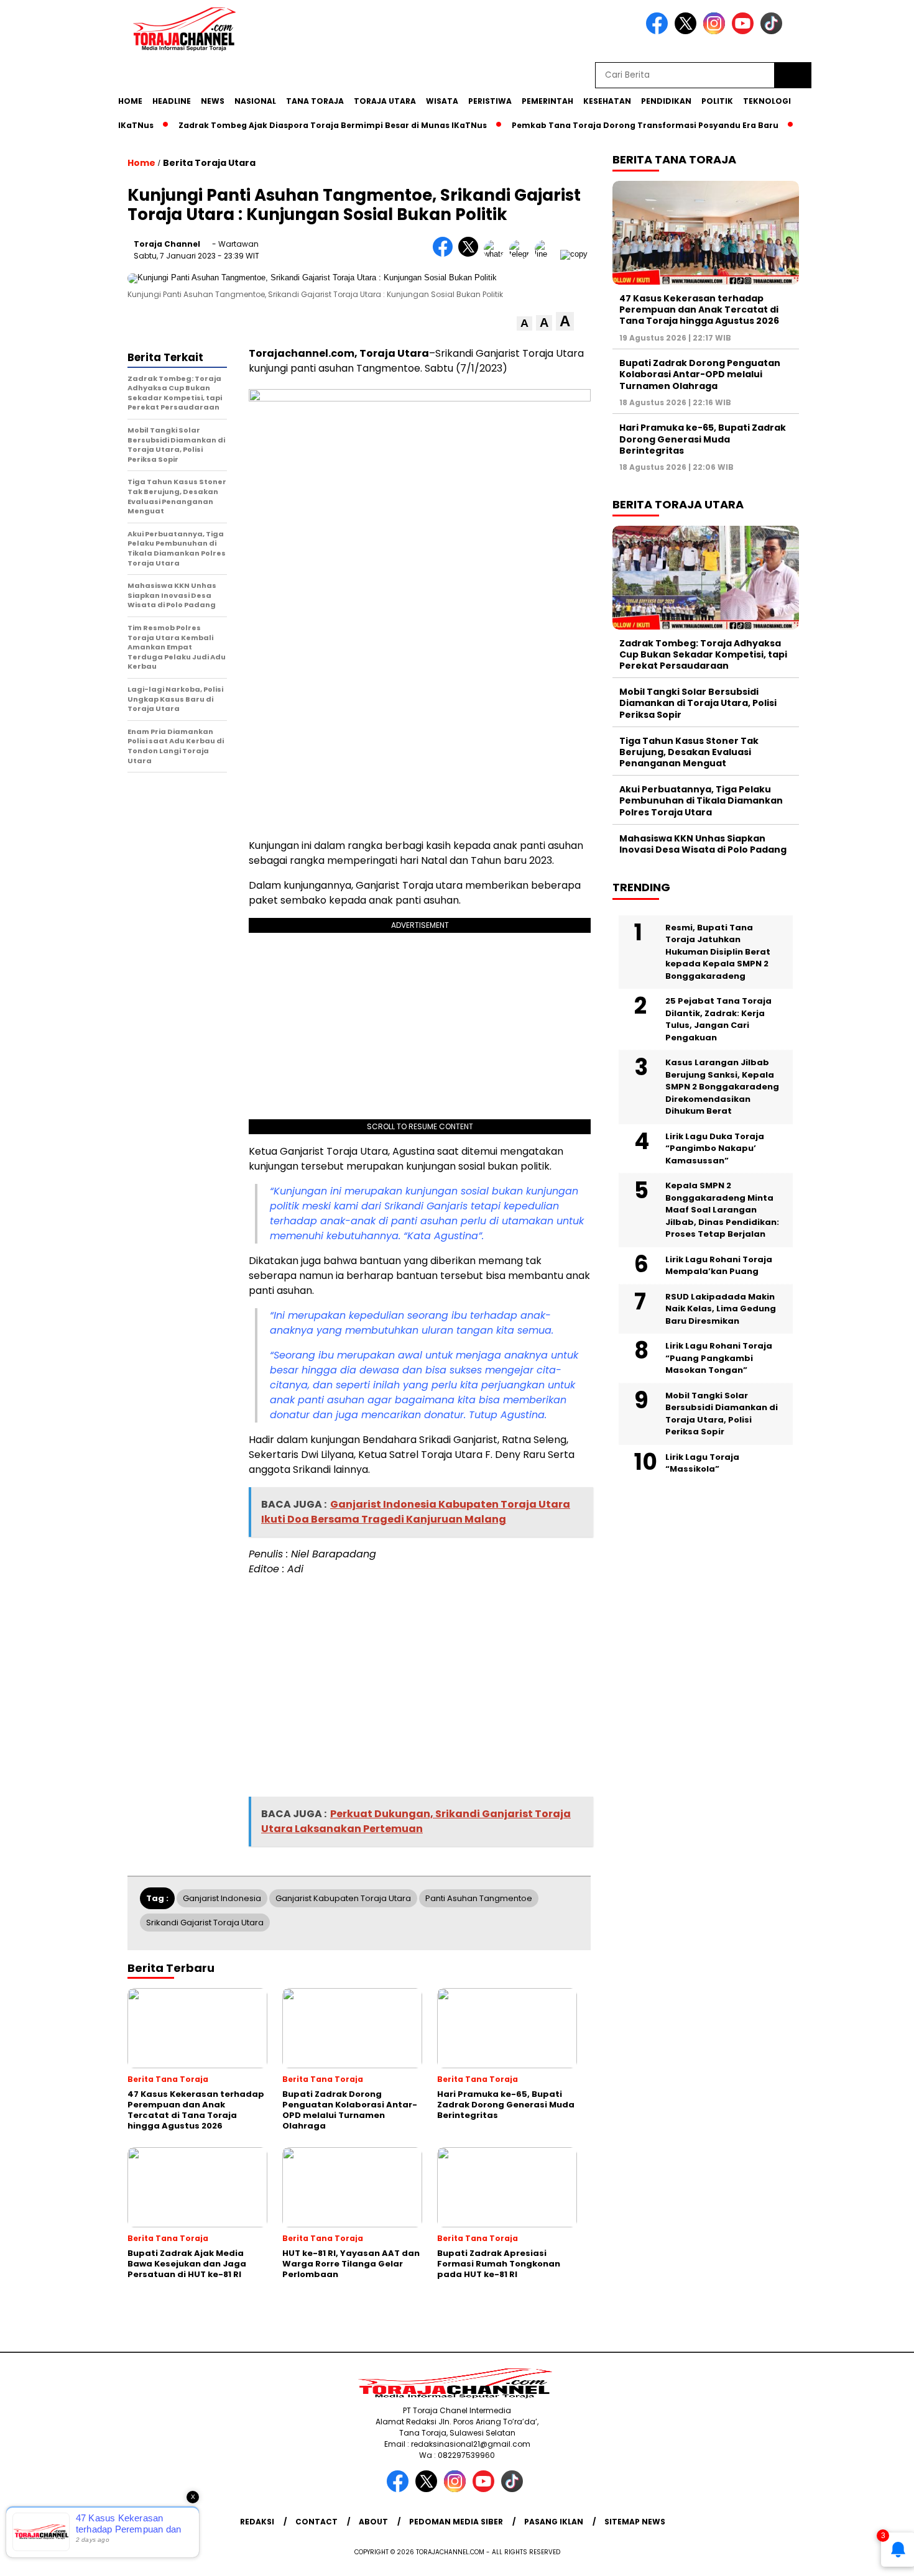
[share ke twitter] (471, 254)
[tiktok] (773, 31)
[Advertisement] (856, 306)
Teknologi (767, 101)
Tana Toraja (315, 101)
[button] (524, 323)
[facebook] (659, 31)
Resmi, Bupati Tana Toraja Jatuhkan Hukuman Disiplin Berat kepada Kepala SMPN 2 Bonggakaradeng (718, 952)
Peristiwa (490, 101)
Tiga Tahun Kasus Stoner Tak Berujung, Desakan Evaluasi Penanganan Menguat (689, 752)
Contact (316, 2522)
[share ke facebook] (445, 254)
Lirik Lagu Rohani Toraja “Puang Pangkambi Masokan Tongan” (719, 1358)
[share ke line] (547, 254)
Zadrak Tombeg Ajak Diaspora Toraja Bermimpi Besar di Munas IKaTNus (295, 125)
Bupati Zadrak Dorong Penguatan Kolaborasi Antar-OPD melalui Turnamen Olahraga (700, 374)
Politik (717, 101)
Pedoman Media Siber (456, 2522)
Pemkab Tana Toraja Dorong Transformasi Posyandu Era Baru (608, 125)
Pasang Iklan (554, 2522)
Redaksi (257, 2522)
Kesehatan (607, 101)
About (373, 2522)
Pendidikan (666, 101)
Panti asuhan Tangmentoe (479, 1898)
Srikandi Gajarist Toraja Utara (205, 1923)
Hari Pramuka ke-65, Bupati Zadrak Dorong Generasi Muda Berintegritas (703, 439)
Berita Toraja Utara (209, 163)
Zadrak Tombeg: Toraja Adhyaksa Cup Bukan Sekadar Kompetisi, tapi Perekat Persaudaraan (703, 654)
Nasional (255, 101)
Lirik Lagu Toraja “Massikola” (702, 1463)
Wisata (442, 101)
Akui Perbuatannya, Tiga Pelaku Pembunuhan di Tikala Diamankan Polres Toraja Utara (701, 800)
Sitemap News (635, 2522)
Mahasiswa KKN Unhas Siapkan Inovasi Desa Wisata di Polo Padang (703, 844)
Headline (172, 101)
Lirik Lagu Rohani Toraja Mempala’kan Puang (719, 1266)
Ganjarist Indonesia (222, 1898)
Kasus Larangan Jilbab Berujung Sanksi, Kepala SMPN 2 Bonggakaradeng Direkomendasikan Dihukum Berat (722, 1087)
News (213, 101)
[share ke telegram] (522, 254)
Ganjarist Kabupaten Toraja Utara (343, 1898)
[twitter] (688, 31)
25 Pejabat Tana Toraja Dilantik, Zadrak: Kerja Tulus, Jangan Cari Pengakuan (718, 1019)
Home (130, 101)
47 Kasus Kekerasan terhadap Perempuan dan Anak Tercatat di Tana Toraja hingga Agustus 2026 (699, 309)
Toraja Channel (167, 244)
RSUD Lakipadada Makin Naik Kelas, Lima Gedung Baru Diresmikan (721, 1309)
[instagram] (716, 31)
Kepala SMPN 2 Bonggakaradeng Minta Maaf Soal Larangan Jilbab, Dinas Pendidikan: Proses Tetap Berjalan (722, 1210)
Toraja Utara (385, 101)
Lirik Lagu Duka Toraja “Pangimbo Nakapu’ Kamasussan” (715, 1148)
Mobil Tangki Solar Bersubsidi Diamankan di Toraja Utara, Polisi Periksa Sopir (698, 703)
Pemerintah (547, 101)
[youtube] (745, 31)
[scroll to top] (876, 2557)
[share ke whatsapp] (496, 254)
